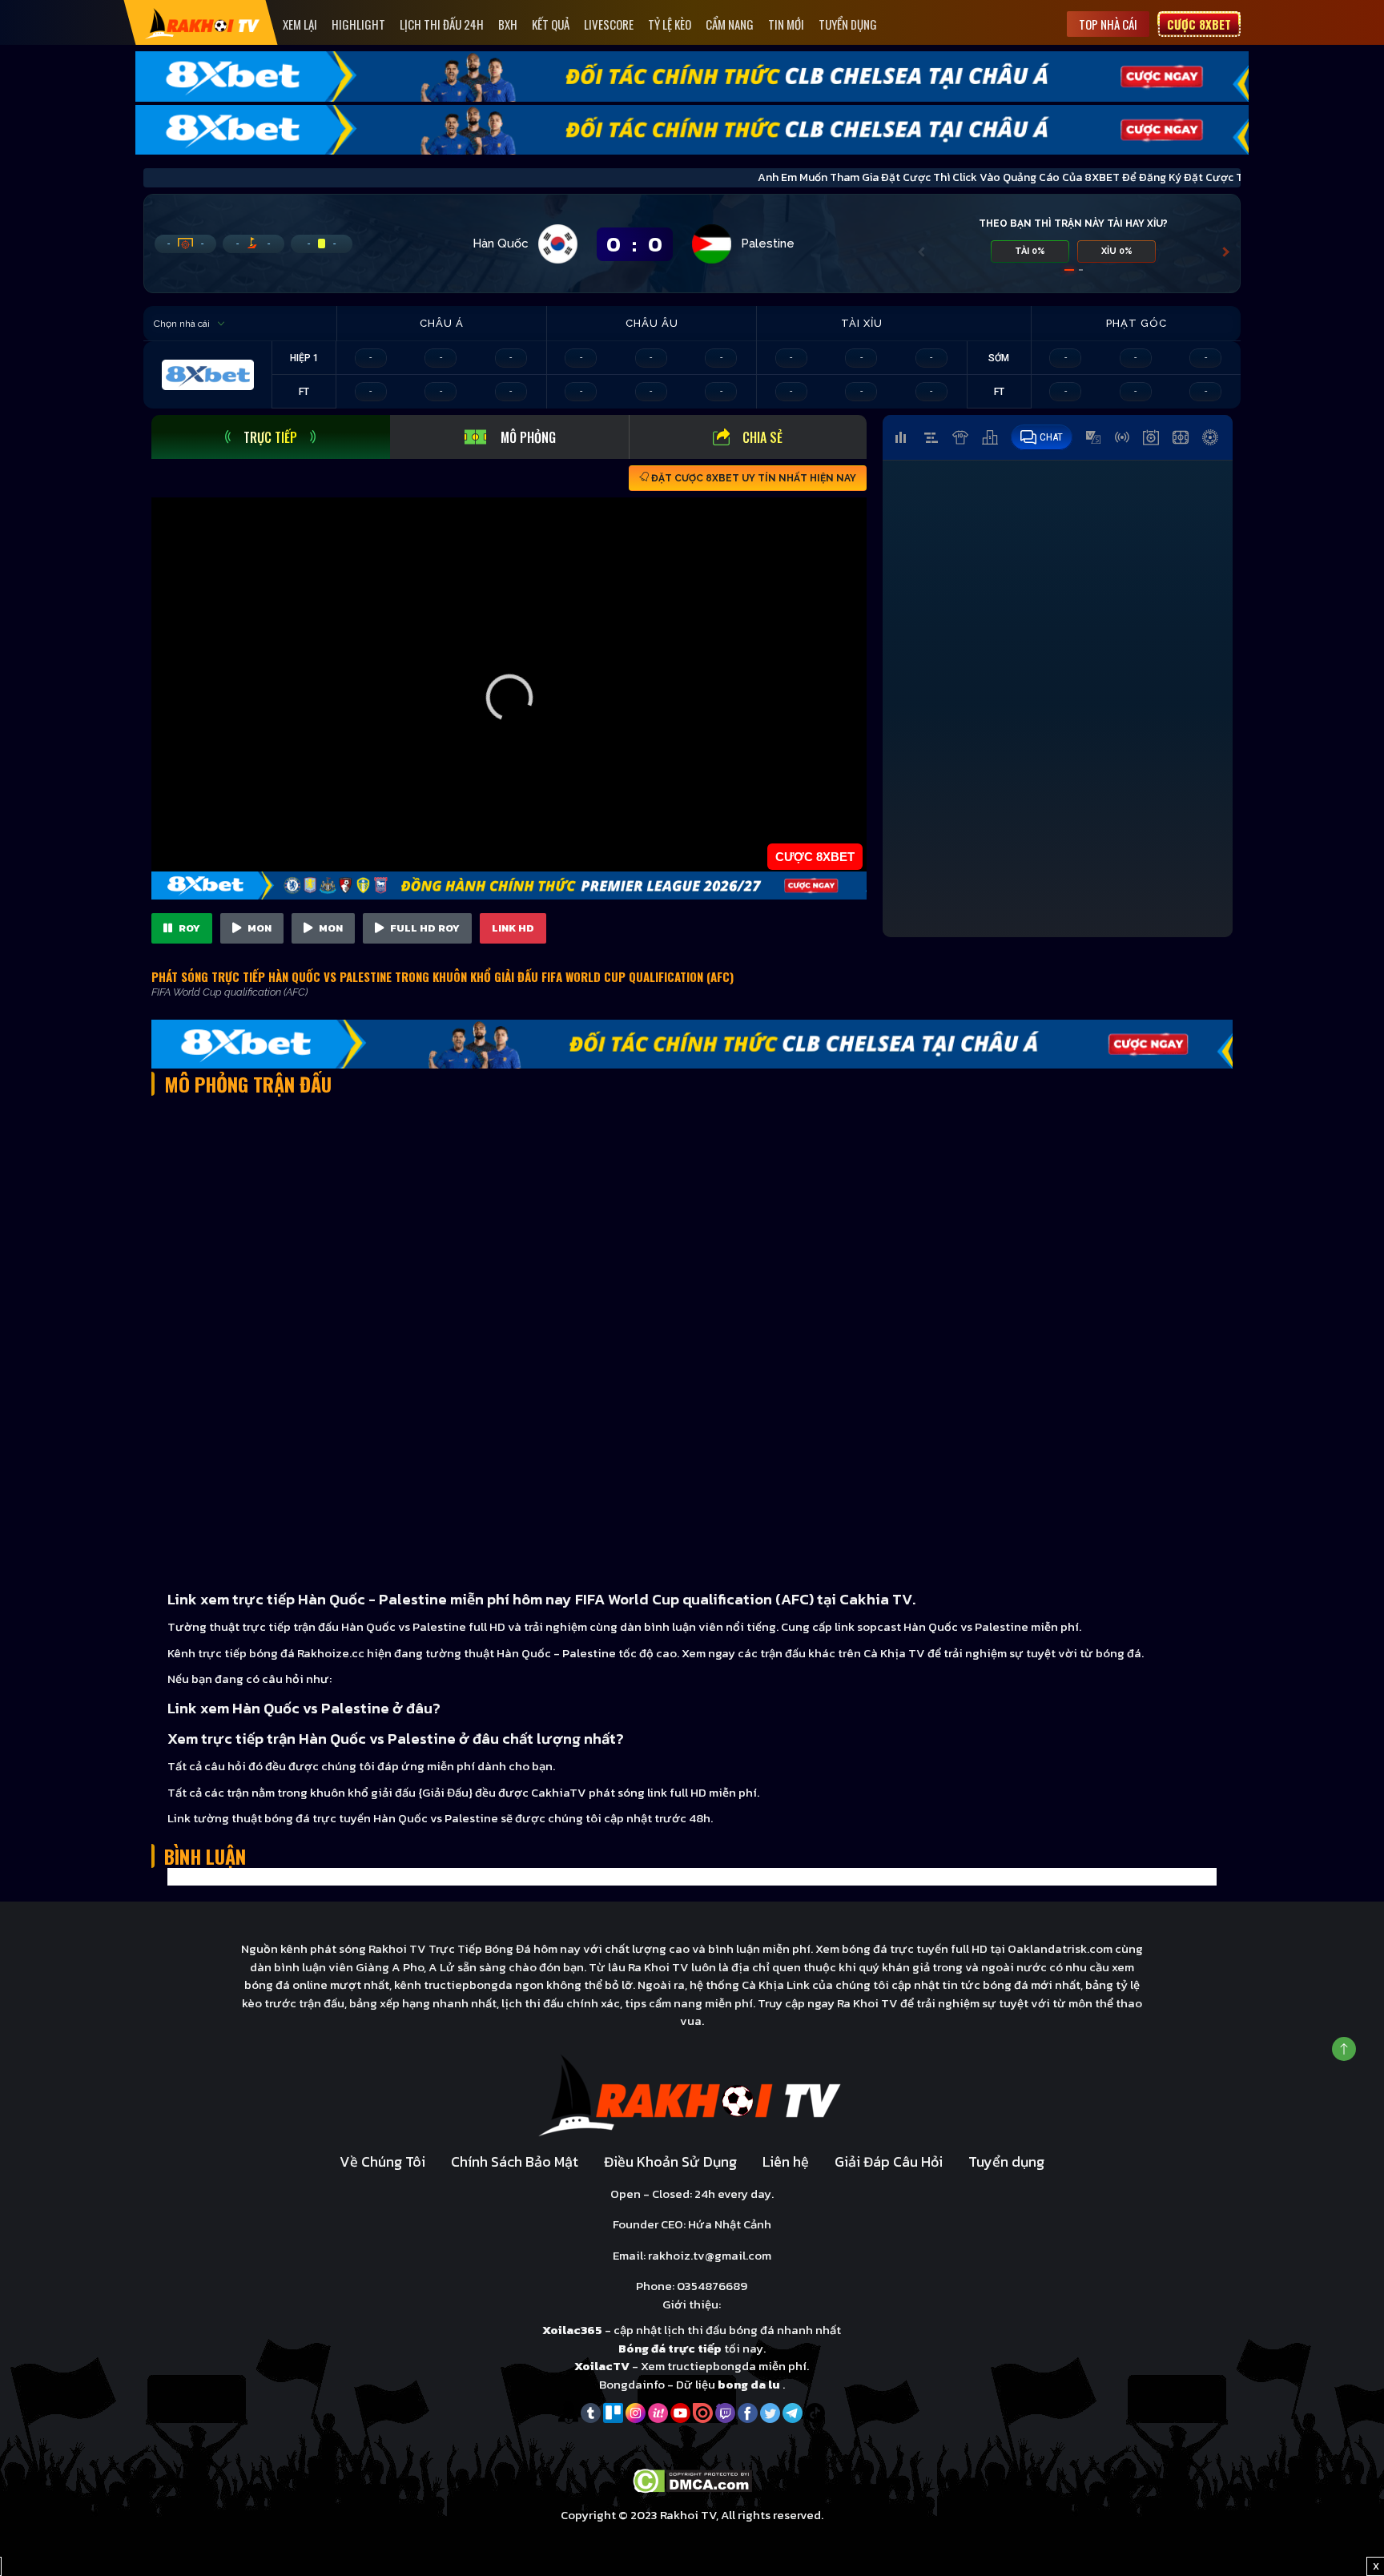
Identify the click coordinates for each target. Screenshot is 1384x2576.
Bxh (508, 24)
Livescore (609, 24)
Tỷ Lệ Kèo (670, 24)
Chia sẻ (762, 437)
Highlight (358, 24)
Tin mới (786, 24)
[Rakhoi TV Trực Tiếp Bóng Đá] (203, 23)
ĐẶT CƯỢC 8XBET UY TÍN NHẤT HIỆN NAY (752, 478)
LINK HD (513, 928)
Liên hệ (786, 2161)
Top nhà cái (1108, 24)
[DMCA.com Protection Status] (692, 2479)
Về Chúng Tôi (382, 2161)
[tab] (271, 437)
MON (258, 928)
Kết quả (551, 24)
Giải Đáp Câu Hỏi (889, 2161)
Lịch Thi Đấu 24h (442, 24)
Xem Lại (300, 24)
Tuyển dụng (848, 24)
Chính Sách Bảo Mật (515, 2161)
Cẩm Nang (730, 24)
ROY (188, 928)
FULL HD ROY (424, 928)
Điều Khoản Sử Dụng (670, 2161)
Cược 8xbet (1199, 24)
